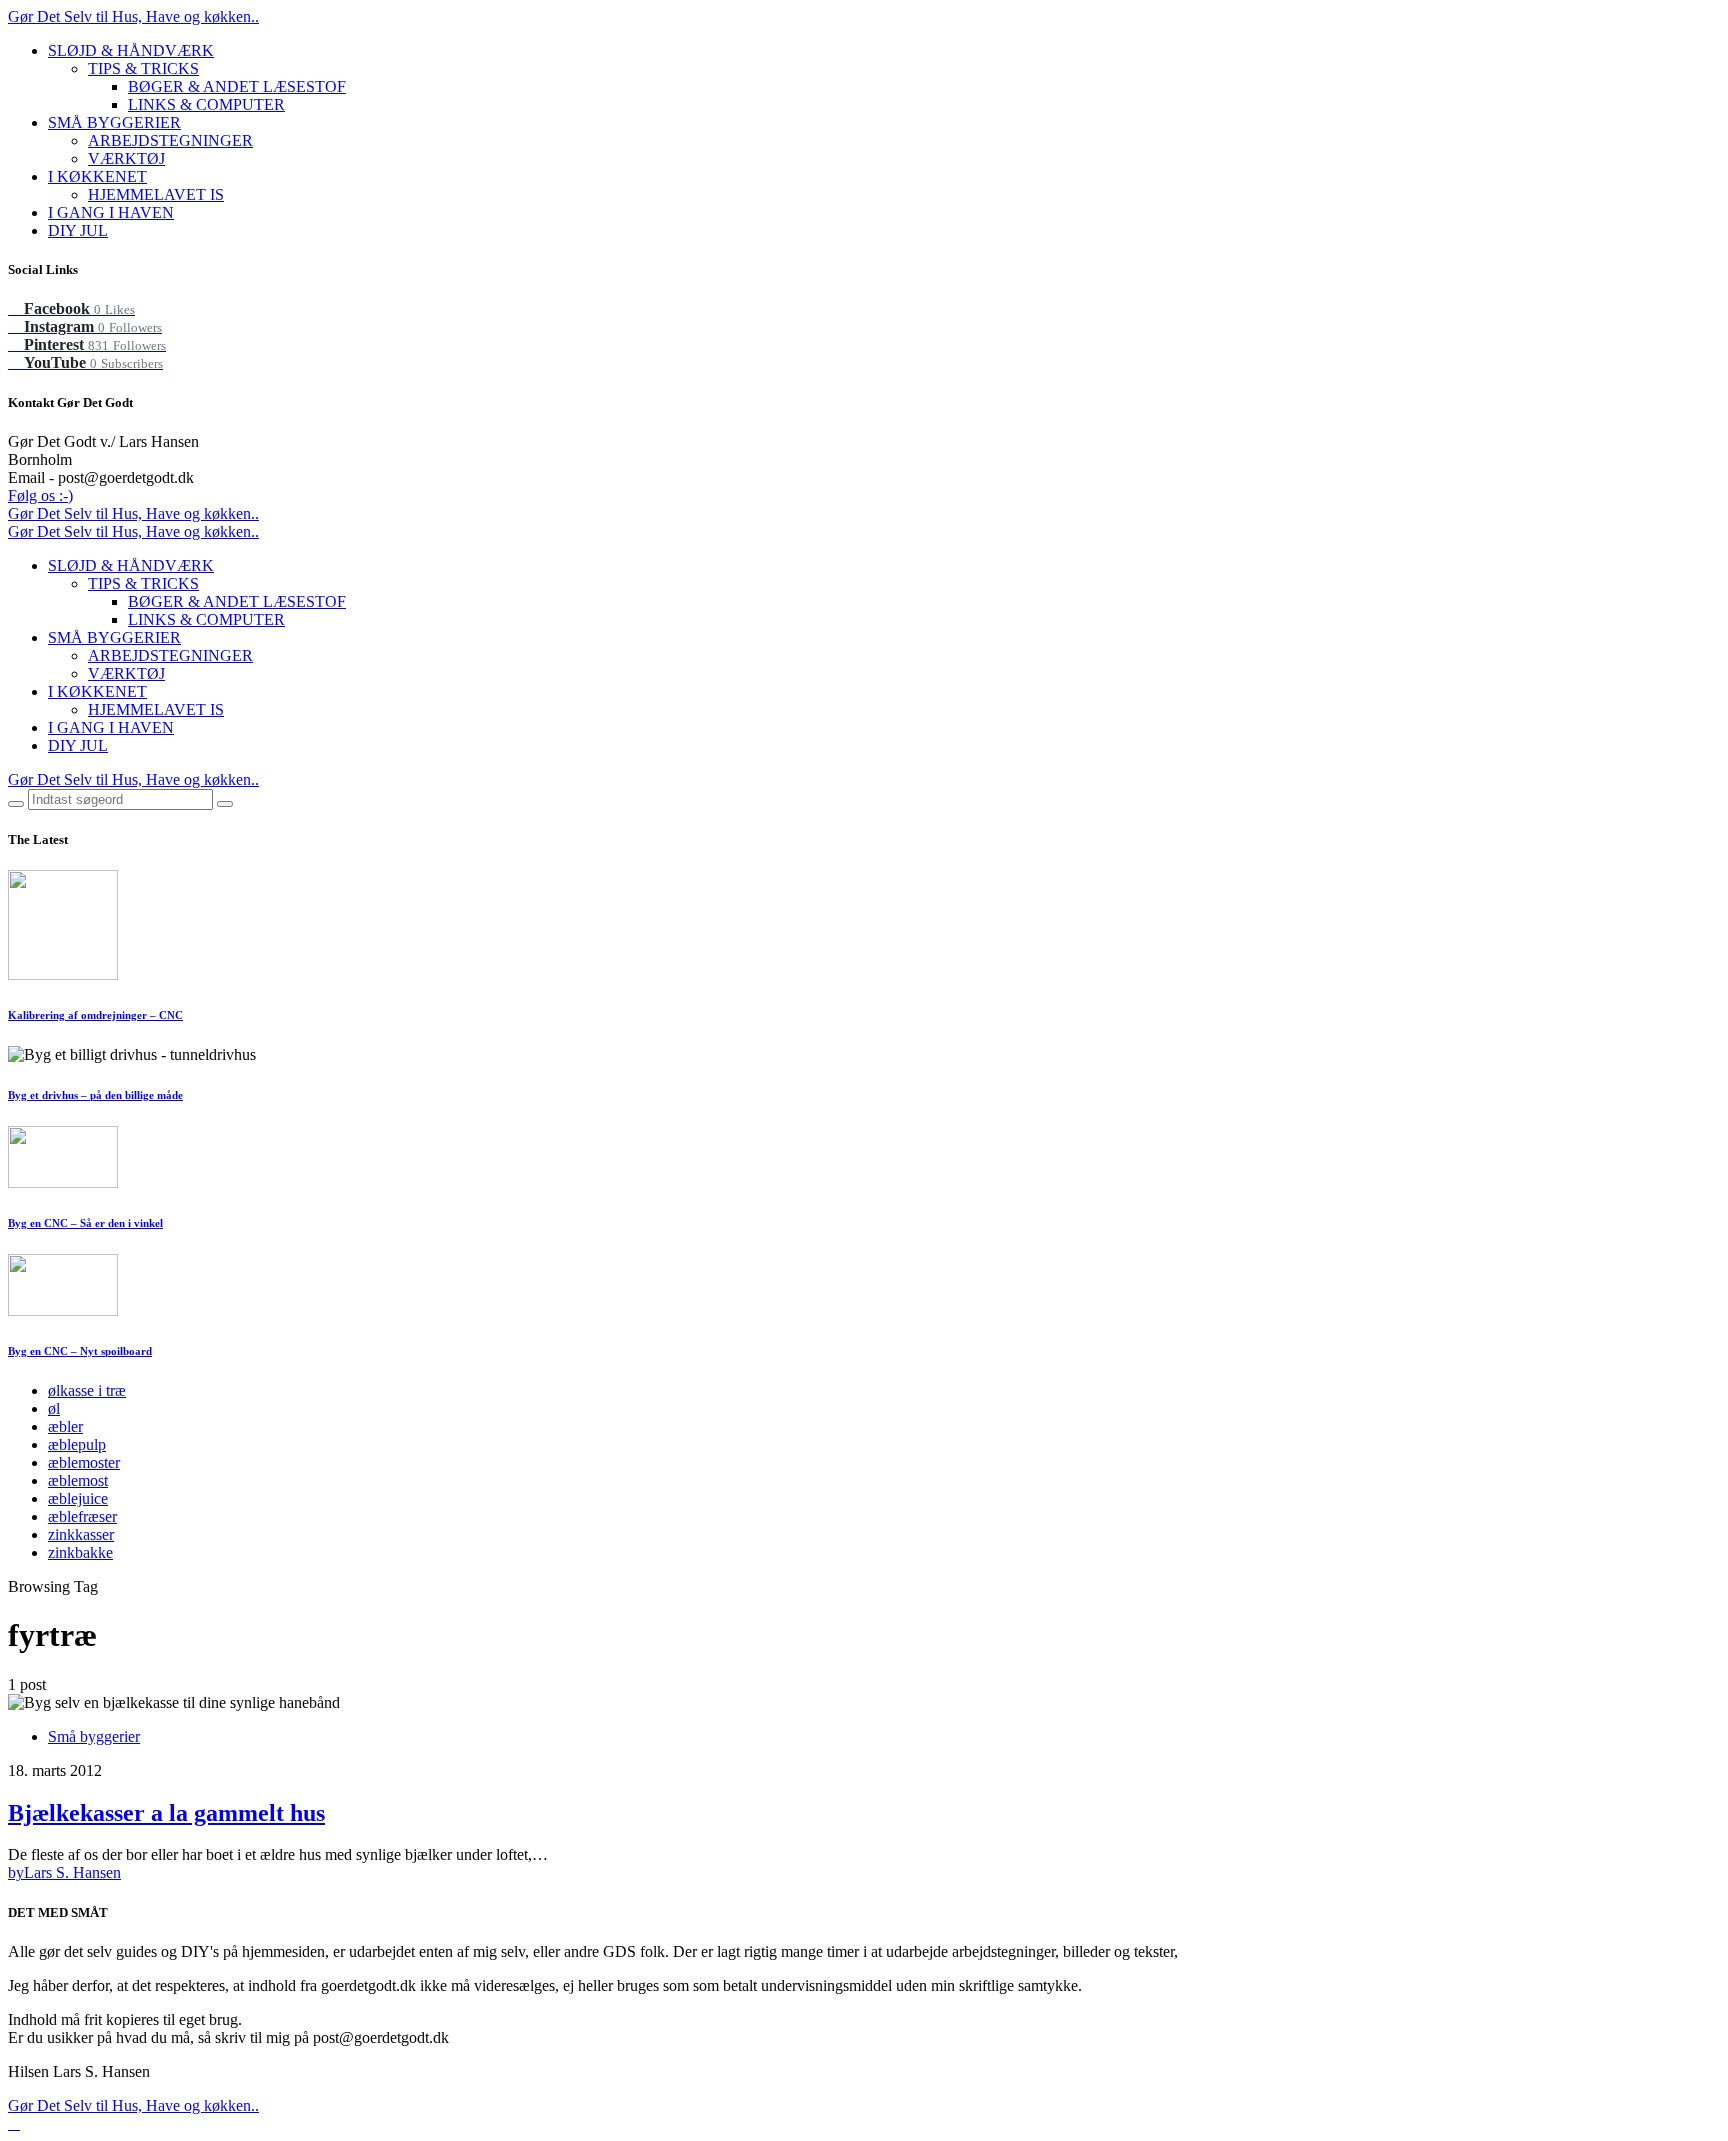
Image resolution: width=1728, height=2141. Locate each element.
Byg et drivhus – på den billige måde (95, 1095)
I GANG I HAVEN (111, 212)
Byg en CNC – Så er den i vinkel (85, 1223)
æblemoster (84, 1462)
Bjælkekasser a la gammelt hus (166, 1813)
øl (54, 1408)
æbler (65, 1426)
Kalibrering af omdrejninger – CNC (95, 1015)
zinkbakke (80, 1552)
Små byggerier (94, 1736)
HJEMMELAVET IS (156, 194)
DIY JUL (78, 230)
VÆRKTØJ (126, 158)
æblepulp (77, 1444)
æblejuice (78, 1498)
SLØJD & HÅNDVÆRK (131, 50)
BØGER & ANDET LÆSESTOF (237, 86)
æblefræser (82, 1516)
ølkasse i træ (87, 1390)
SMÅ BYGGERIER (114, 122)
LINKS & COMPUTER (206, 104)
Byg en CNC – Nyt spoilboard (80, 1351)
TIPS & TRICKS (143, 68)
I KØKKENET (97, 176)
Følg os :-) (40, 495)
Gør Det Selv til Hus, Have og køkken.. (133, 16)
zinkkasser (81, 1534)
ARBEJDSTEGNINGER (170, 140)
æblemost (78, 1480)
